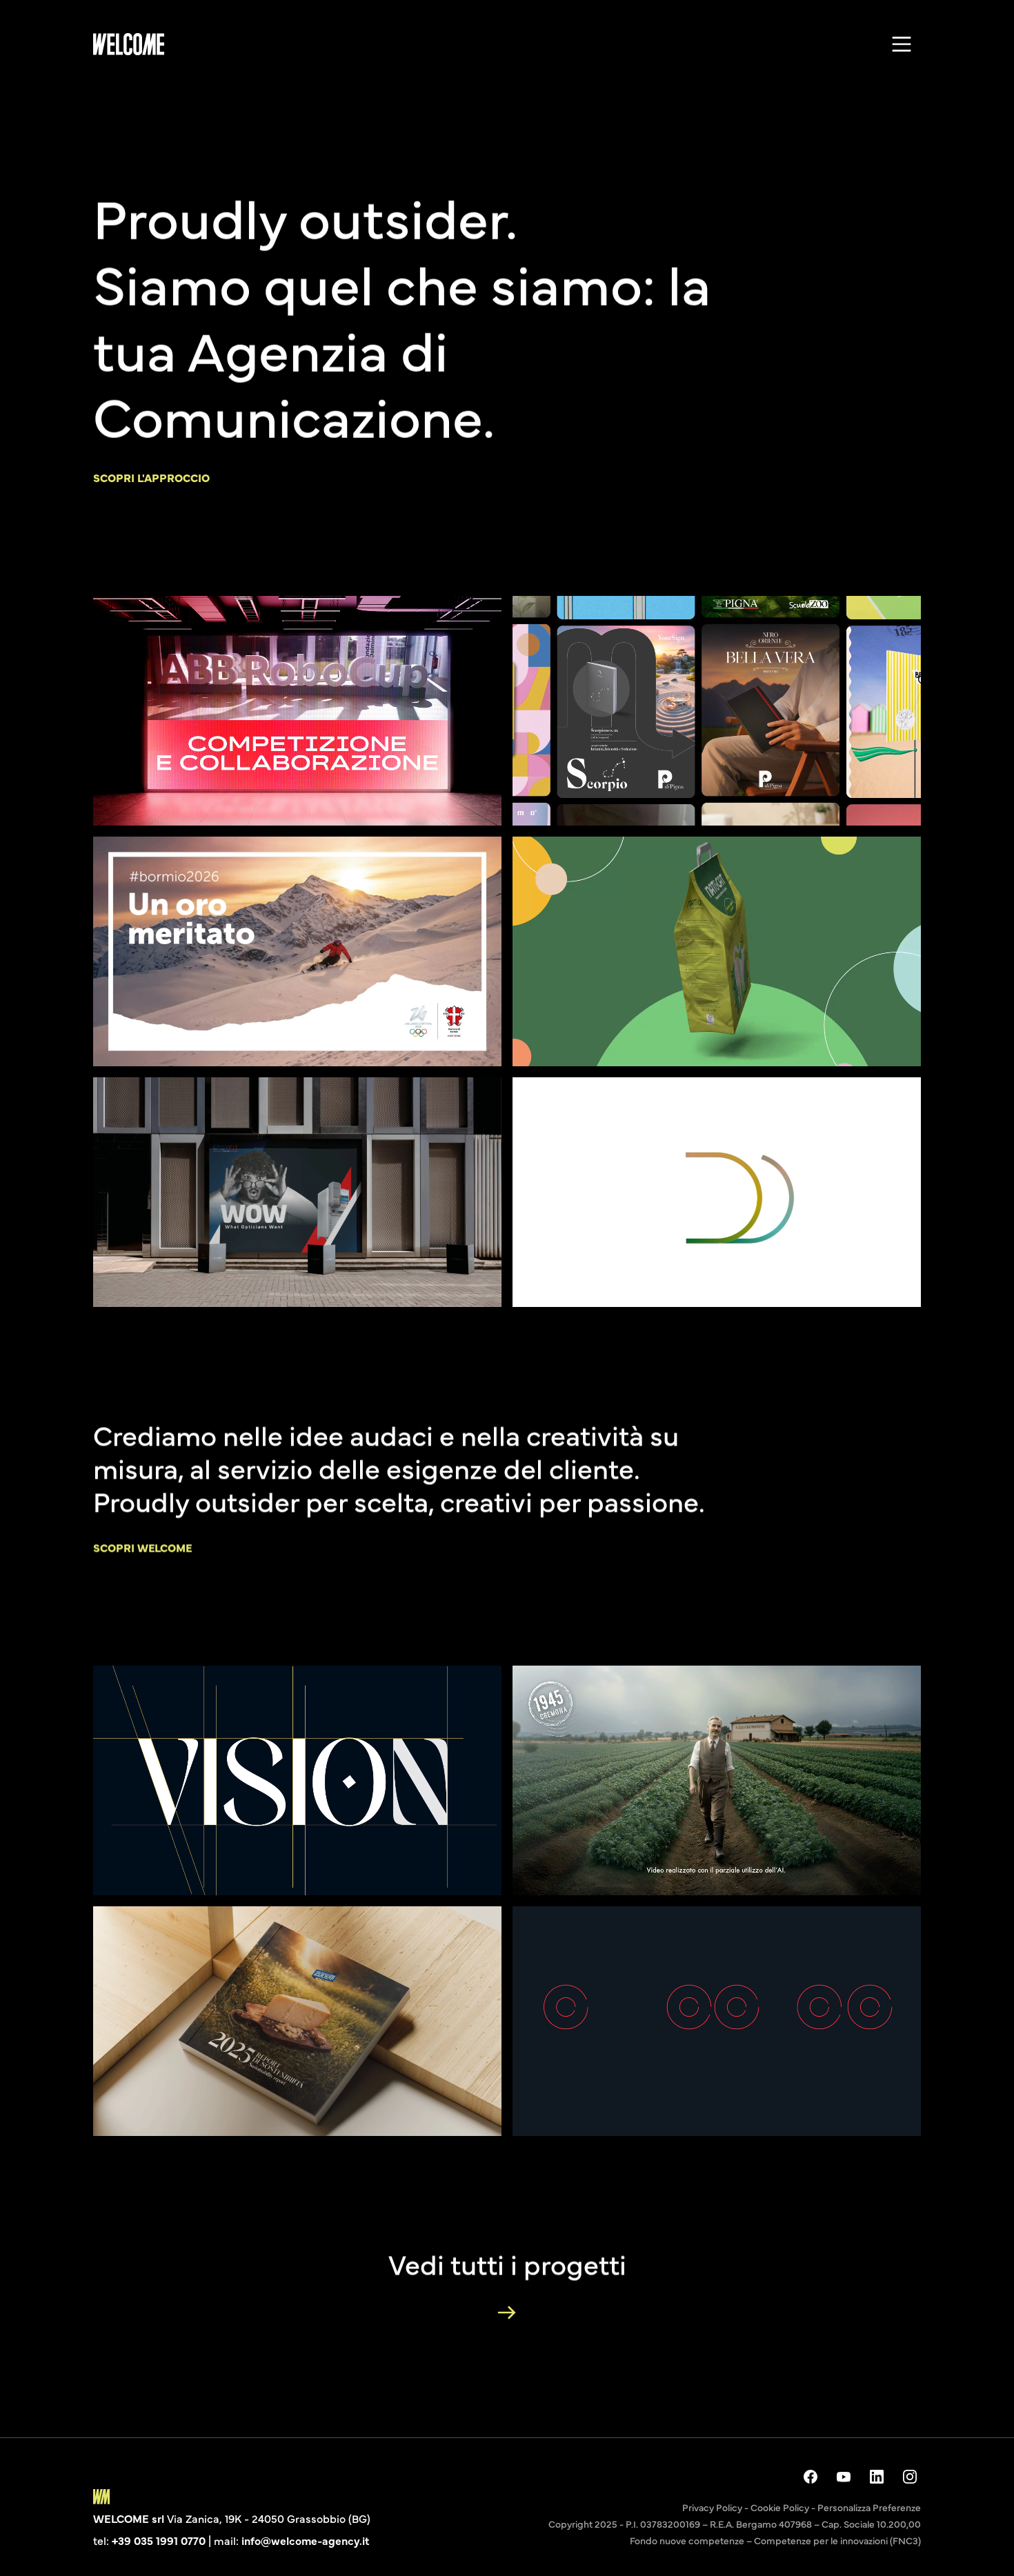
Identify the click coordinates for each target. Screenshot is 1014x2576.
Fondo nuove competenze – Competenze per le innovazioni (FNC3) (775, 2540)
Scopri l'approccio (151, 477)
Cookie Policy (780, 2507)
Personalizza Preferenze (869, 2507)
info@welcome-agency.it (305, 2540)
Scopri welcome (142, 1547)
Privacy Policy (712, 2507)
